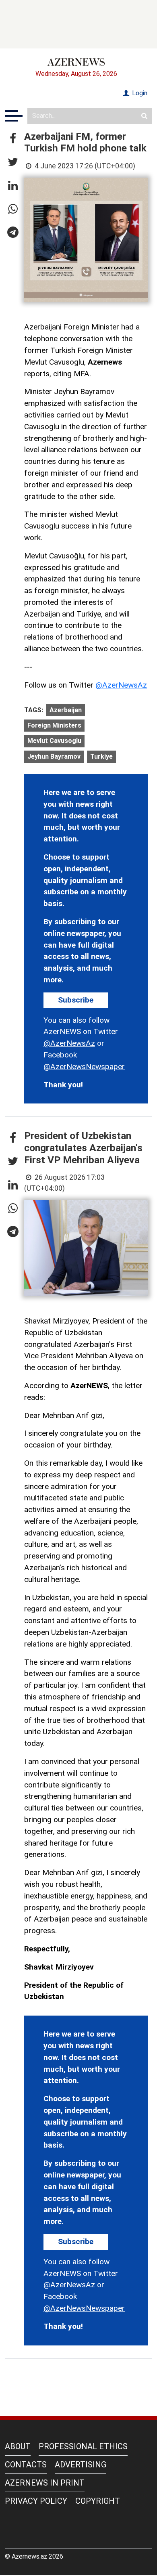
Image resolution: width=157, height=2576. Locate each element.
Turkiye (101, 756)
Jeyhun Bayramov (54, 756)
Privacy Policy (36, 2501)
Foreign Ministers (54, 725)
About (18, 2446)
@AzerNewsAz (121, 685)
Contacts (26, 2465)
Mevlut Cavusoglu (54, 741)
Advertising (81, 2465)
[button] (13, 139)
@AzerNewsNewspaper (84, 1067)
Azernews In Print (45, 2483)
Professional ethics (83, 2446)
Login (139, 93)
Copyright (98, 2501)
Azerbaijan (66, 710)
